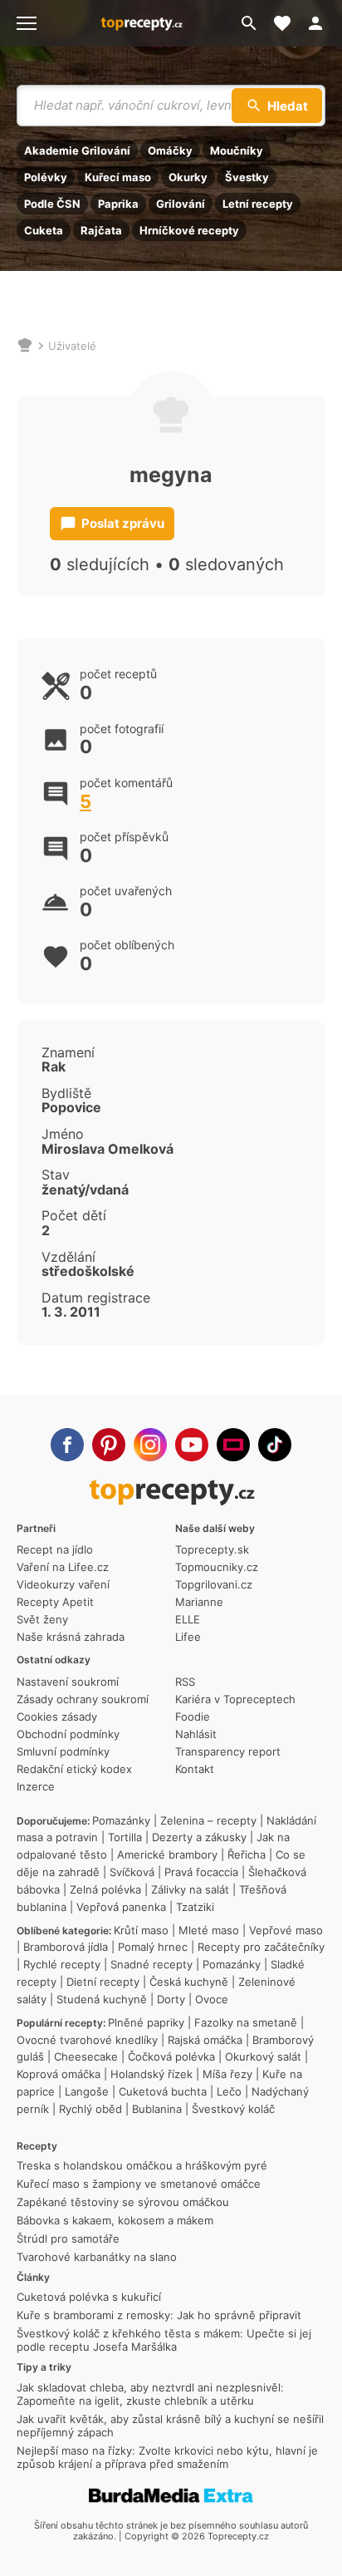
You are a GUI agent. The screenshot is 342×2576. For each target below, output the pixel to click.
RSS (185, 1682)
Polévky (46, 177)
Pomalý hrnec (153, 1947)
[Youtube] (192, 1445)
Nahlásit (196, 1734)
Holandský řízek (151, 2074)
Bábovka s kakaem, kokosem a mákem (115, 2220)
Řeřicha (247, 1854)
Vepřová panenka (121, 1907)
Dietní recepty (103, 1982)
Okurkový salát (263, 2056)
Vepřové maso (286, 1930)
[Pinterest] (109, 1445)
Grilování (181, 204)
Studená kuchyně (102, 1999)
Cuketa (44, 230)
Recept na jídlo (55, 1549)
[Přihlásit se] (320, 23)
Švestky (247, 177)
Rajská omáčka (205, 2040)
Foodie (193, 1717)
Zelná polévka (105, 1889)
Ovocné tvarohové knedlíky (87, 2040)
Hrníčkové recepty (189, 230)
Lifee (188, 1637)
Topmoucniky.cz (217, 1567)
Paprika (118, 204)
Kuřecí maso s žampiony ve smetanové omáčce (139, 2184)
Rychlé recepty (62, 1964)
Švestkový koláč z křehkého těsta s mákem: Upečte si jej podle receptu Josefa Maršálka (164, 2340)
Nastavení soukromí (68, 1682)
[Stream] (233, 1445)
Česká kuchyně (189, 1982)
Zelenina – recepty (208, 1820)
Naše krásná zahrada (71, 1637)
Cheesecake (86, 2056)
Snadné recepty (151, 1964)
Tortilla (125, 1837)
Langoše (87, 2091)
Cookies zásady (57, 1717)
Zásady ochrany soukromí (83, 1699)
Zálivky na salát (190, 1889)
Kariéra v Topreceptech (235, 1699)
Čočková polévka (171, 2056)
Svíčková (132, 1872)
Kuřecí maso (118, 177)
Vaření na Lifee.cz (63, 1567)
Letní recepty (258, 204)
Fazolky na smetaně (246, 2022)
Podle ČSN (52, 204)
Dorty (171, 1999)
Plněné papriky (146, 2022)
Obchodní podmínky (68, 1734)
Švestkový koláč (233, 2109)
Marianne (199, 1602)
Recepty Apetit (55, 1602)
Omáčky (170, 150)
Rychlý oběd (90, 2109)
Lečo (229, 2091)
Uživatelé (72, 346)
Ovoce (212, 1999)
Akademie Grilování (77, 150)
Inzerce (36, 1786)
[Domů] (25, 346)
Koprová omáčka (59, 2074)
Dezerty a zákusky (199, 1837)
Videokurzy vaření (63, 1584)
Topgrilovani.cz (214, 1584)
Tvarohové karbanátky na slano (97, 2257)
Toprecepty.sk (212, 1549)
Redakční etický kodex (74, 1769)
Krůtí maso (141, 1930)
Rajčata (101, 230)
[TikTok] (275, 1445)
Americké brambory (167, 1854)
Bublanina (157, 2109)
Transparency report (228, 1751)
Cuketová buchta (163, 2091)
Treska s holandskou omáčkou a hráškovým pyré (142, 2165)
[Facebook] (67, 1445)
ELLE (188, 1619)
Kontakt (195, 1769)
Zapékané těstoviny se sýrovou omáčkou (123, 2202)
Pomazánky (121, 1820)
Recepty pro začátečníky (261, 1947)
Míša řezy (227, 2074)
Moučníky (237, 150)
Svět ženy (42, 1619)
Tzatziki (195, 1907)
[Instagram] (150, 1445)
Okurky (188, 177)
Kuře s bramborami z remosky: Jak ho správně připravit (159, 2315)
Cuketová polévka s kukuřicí (89, 2297)
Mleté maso (209, 1930)
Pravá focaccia (201, 1872)
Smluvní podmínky (63, 1751)
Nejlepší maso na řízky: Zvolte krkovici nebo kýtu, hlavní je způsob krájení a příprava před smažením (167, 2457)
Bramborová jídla (66, 1947)
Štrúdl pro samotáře (68, 2239)
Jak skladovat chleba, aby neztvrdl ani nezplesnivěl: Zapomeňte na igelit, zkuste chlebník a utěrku (150, 2394)
